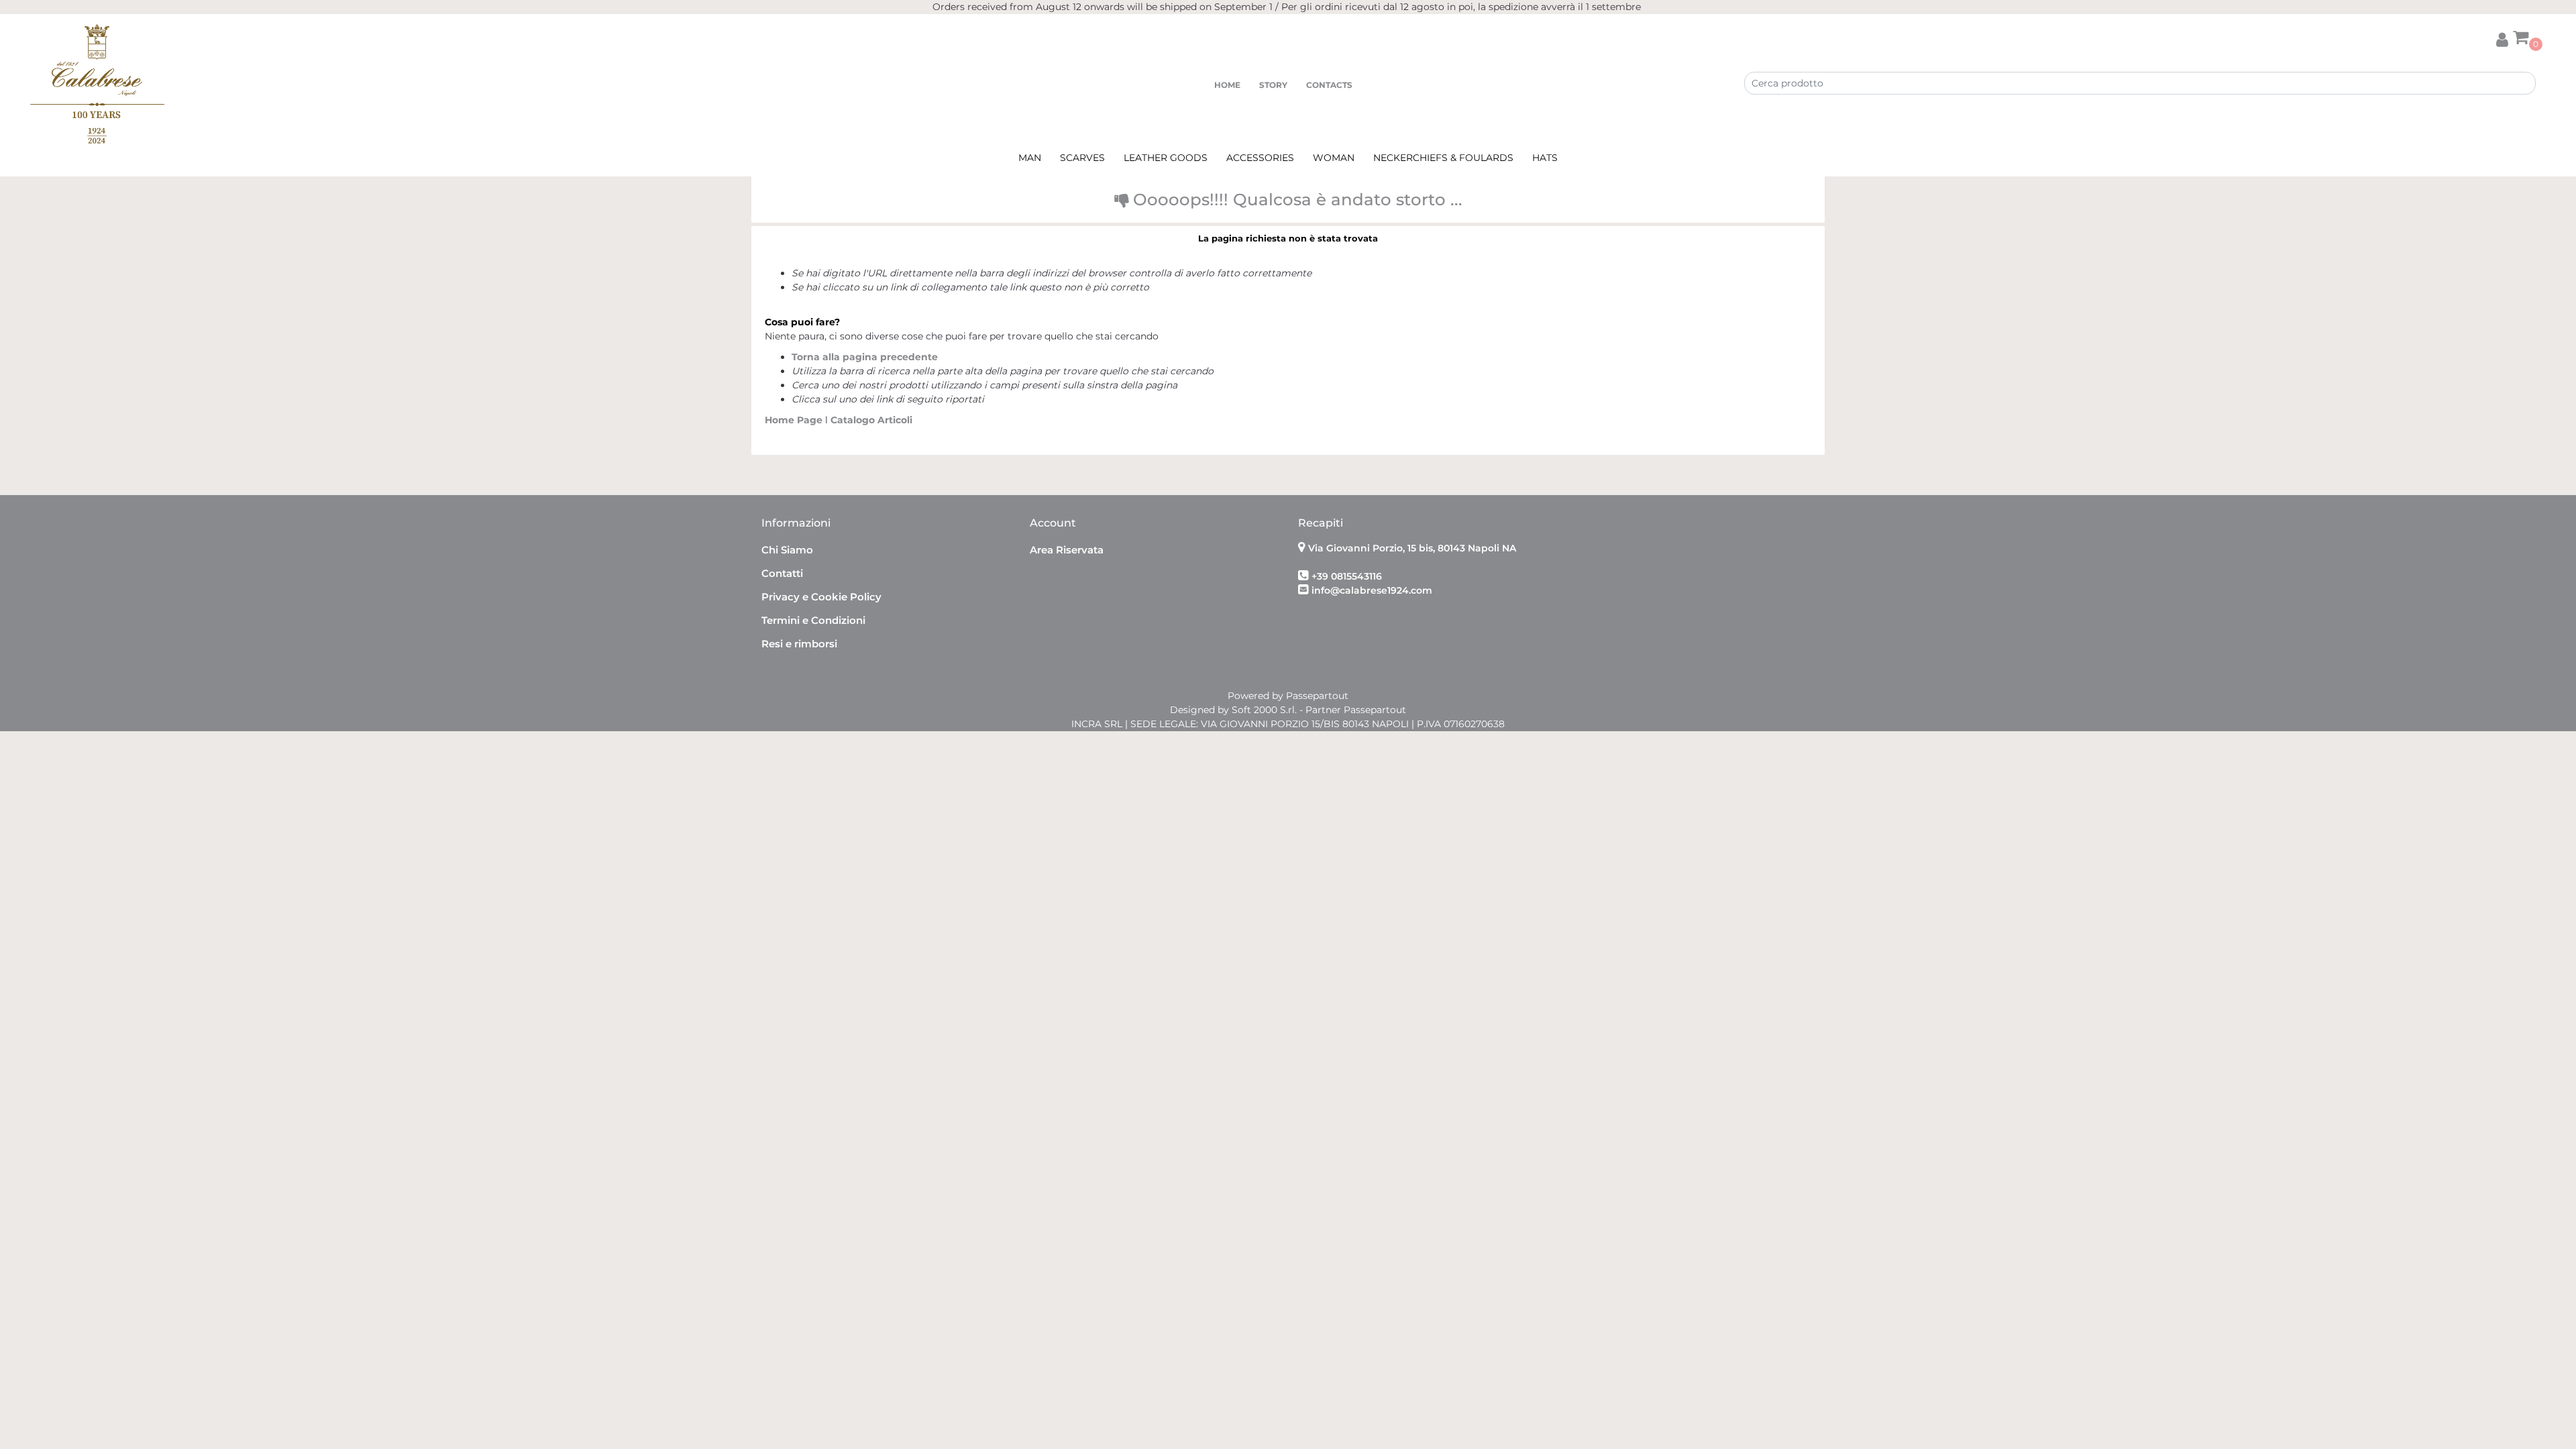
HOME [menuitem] (1227, 85)
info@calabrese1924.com (1372, 590)
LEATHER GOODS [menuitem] (1166, 158)
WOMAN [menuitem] (1334, 158)
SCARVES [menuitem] (1082, 158)
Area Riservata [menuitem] (1067, 550)
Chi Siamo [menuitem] (787, 550)
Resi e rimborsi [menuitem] (799, 644)
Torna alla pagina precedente (865, 357)
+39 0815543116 (1347, 576)
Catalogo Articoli (871, 420)
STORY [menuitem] (1273, 85)
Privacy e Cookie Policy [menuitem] (821, 597)
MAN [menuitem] (1030, 158)
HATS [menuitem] (1545, 158)
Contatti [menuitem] (782, 573)
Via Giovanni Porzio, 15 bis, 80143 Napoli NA (1412, 548)
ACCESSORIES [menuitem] (1260, 158)
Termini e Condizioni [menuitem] (813, 620)
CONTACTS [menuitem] (1329, 85)
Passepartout (1317, 696)
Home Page (795, 420)
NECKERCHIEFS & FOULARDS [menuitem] (1443, 158)
